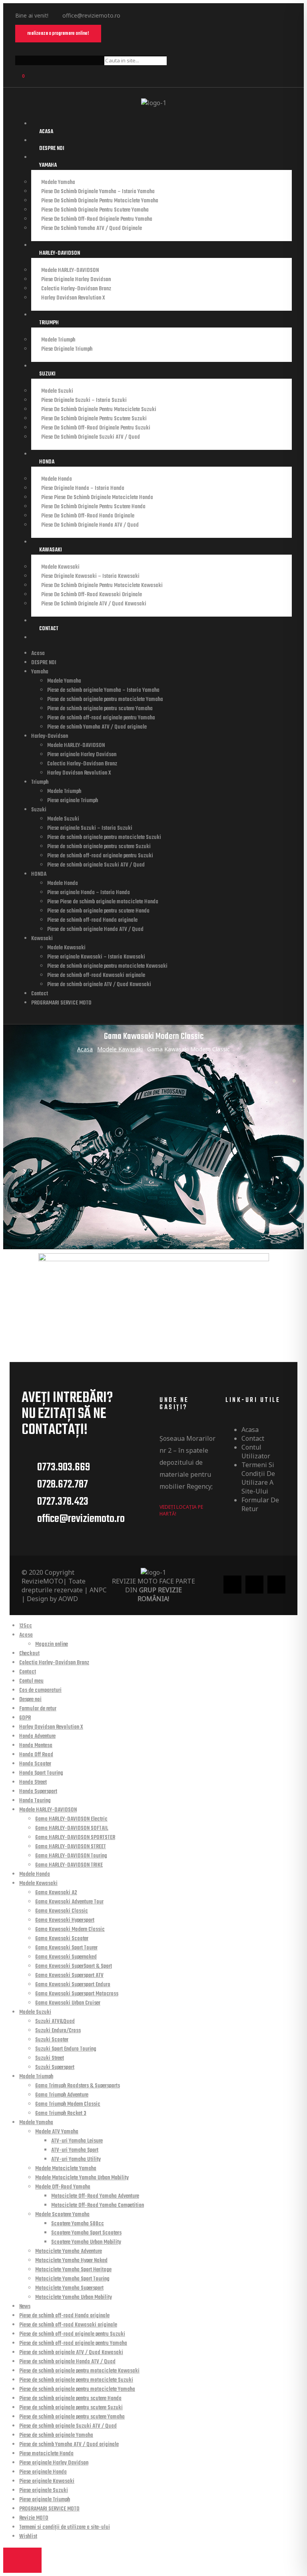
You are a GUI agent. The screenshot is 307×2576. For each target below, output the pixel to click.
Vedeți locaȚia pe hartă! (181, 1510)
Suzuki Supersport (55, 2068)
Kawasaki (51, 550)
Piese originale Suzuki (44, 2491)
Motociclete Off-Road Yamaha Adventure (95, 2196)
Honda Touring (35, 1801)
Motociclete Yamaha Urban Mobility (74, 2297)
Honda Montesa (36, 1746)
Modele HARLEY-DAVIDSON (70, 271)
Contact (49, 629)
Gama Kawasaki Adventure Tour (69, 1902)
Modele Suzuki (57, 391)
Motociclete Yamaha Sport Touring (72, 2279)
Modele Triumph (58, 340)
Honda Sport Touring (41, 1773)
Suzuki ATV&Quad (55, 2022)
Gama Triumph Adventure (62, 2095)
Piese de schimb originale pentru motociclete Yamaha (100, 201)
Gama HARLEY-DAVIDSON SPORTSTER (75, 1838)
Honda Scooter (35, 1764)
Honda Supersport (38, 1792)
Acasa (46, 132)
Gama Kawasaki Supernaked (66, 1957)
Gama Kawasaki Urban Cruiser (68, 2003)
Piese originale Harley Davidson (76, 280)
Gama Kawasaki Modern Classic (70, 1930)
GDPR (25, 1718)
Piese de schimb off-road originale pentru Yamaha (97, 219)
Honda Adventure (37, 1736)
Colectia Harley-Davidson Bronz (76, 289)
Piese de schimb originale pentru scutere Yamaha (95, 210)
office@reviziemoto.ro (91, 15)
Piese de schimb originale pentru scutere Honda (93, 507)
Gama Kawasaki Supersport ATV (69, 1976)
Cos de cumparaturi (40, 1690)
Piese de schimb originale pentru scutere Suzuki (94, 419)
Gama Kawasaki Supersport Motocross (77, 1994)
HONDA (47, 462)
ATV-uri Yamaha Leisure (77, 2141)
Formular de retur (260, 1504)
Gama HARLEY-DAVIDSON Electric (71, 1819)
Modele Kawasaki (60, 567)
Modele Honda (57, 479)
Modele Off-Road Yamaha (63, 2187)
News (25, 2307)
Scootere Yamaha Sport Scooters (86, 2233)
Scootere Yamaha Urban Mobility (86, 2242)
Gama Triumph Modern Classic (68, 2104)
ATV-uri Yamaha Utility (76, 2160)
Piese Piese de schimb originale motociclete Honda (97, 498)
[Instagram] (152, 15)
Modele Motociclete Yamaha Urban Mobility (82, 2178)
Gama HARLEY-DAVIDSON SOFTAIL (72, 1828)
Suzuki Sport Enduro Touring (66, 2049)
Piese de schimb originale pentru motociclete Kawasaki (102, 586)
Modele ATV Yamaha (57, 2132)
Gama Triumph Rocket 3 (61, 2114)
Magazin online (52, 1644)
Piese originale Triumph (67, 349)
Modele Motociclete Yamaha (66, 2169)
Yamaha (48, 165)
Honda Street (33, 1782)
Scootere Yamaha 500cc (78, 2224)
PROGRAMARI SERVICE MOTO (61, 1003)
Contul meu (31, 1681)
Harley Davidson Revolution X (73, 298)
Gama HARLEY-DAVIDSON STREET (71, 1847)
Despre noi (30, 1700)
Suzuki (47, 374)
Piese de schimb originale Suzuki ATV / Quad (91, 437)
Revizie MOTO (34, 2518)
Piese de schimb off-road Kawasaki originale (92, 595)
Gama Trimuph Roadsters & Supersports (78, 2086)
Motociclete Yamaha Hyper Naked (71, 2261)
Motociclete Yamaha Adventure (69, 2252)
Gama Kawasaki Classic (62, 1911)
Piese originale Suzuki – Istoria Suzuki (84, 400)
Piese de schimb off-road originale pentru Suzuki (96, 428)
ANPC (98, 1590)
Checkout (29, 1654)
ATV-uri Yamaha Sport (75, 2150)
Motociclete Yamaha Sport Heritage (73, 2270)
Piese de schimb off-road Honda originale (88, 516)
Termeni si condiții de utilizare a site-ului (258, 1478)
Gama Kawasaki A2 (56, 1893)
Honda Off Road (36, 1755)
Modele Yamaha (58, 183)
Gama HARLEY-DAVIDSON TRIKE (69, 1865)
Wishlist (28, 2537)
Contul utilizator (256, 1452)
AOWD (68, 1599)
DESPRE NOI (52, 149)
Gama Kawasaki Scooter (62, 1939)
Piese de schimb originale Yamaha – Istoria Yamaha (98, 192)
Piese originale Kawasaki (47, 2481)
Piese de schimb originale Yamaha (56, 2435)
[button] (58, 34)
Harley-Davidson (60, 253)
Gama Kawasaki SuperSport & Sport (74, 1966)
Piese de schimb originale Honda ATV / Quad (90, 525)
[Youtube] (167, 15)
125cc (26, 1626)
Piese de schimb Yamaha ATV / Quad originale (92, 229)
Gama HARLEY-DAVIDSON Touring (71, 1856)
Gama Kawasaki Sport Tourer (66, 1948)
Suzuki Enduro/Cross (58, 2031)
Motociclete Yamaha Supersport (69, 2288)
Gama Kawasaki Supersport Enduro (73, 1985)
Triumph (49, 323)
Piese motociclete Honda (46, 2454)
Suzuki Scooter (52, 2040)
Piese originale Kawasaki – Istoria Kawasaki (90, 576)
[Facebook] (137, 15)
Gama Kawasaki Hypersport (65, 1920)
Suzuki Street (50, 2058)
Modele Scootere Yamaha (62, 2215)
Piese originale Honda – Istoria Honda (83, 488)
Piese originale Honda (43, 2472)
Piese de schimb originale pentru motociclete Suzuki (99, 410)
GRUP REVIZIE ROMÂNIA (160, 1594)
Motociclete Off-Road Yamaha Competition (98, 2206)
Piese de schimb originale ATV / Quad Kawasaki (94, 604)
